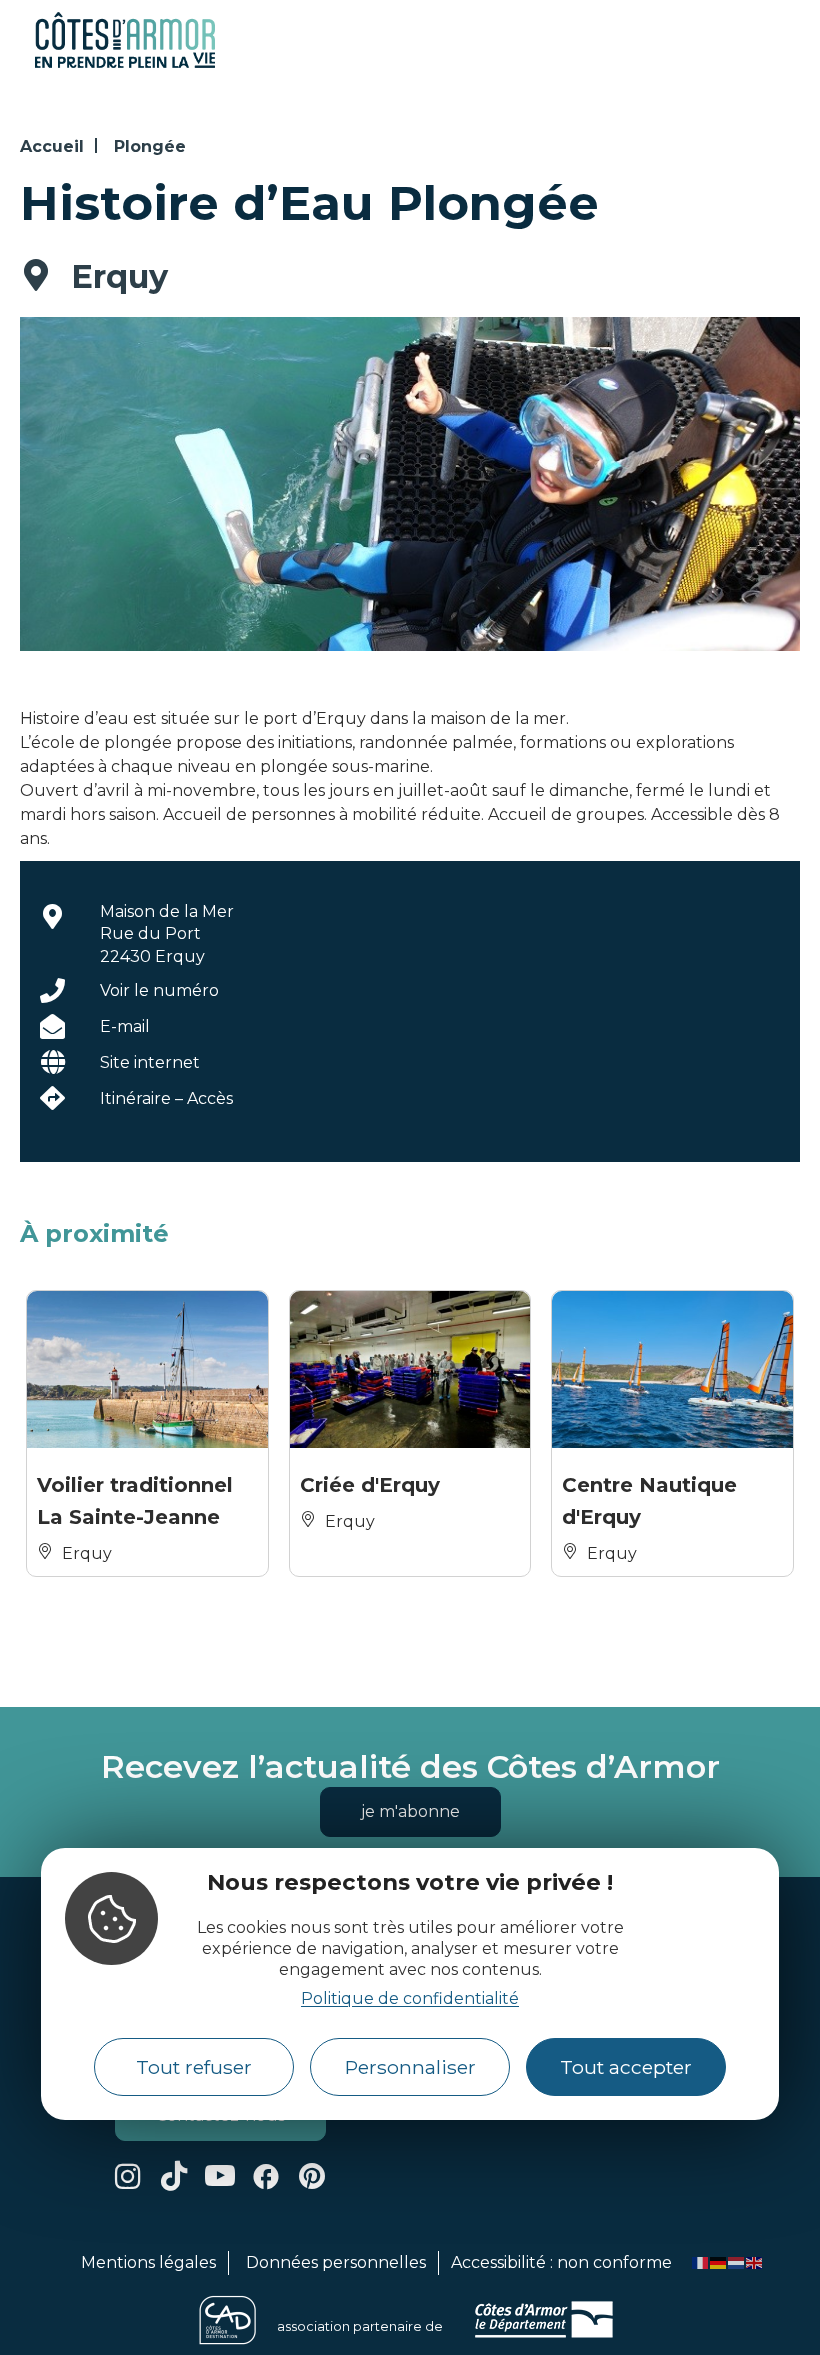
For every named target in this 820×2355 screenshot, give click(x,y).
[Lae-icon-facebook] (266, 2176)
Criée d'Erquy (370, 1485)
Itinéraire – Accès (166, 1098)
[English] (755, 2262)
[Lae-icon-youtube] (220, 2176)
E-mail (125, 1026)
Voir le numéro (159, 990)
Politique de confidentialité (410, 1998)
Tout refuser (194, 2067)
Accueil (52, 146)
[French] (701, 2262)
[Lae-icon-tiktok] (174, 2176)
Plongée (150, 146)
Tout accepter (626, 2067)
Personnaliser (410, 2067)
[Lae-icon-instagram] (128, 2176)
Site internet (150, 1062)
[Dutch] (737, 2262)
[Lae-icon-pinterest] (312, 2176)
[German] (719, 2262)
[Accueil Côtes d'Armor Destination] (125, 64)
